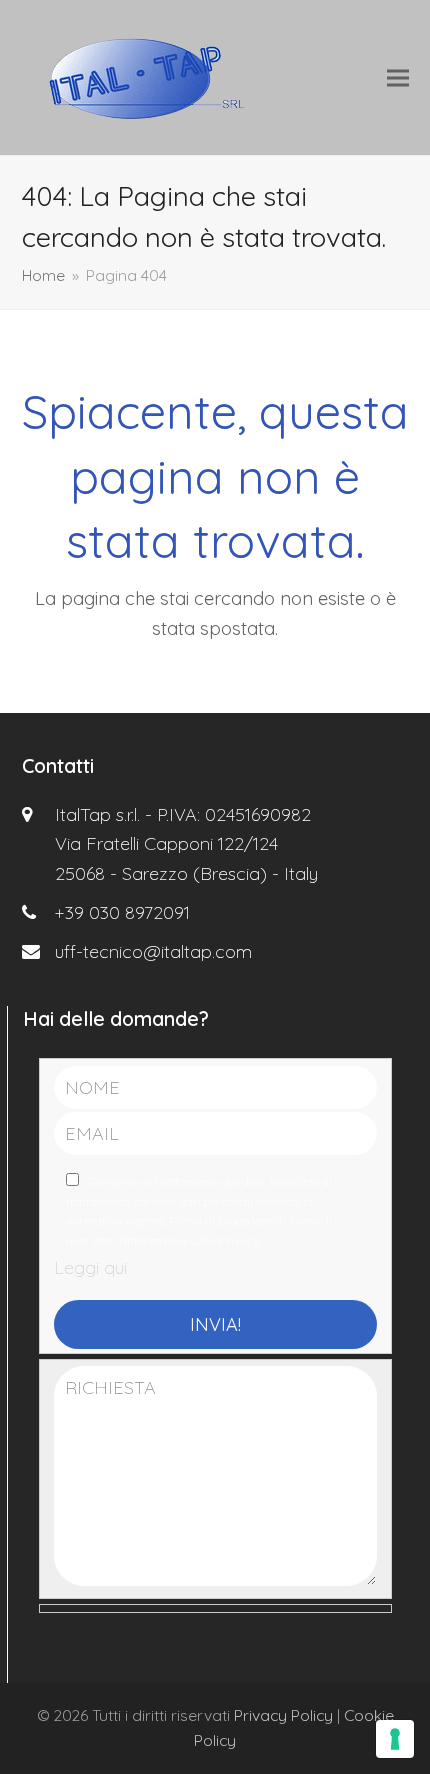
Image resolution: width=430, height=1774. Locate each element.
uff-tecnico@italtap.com (153, 951)
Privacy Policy (283, 1715)
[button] (398, 77)
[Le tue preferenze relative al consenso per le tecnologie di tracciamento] (395, 1739)
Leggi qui (90, 1267)
